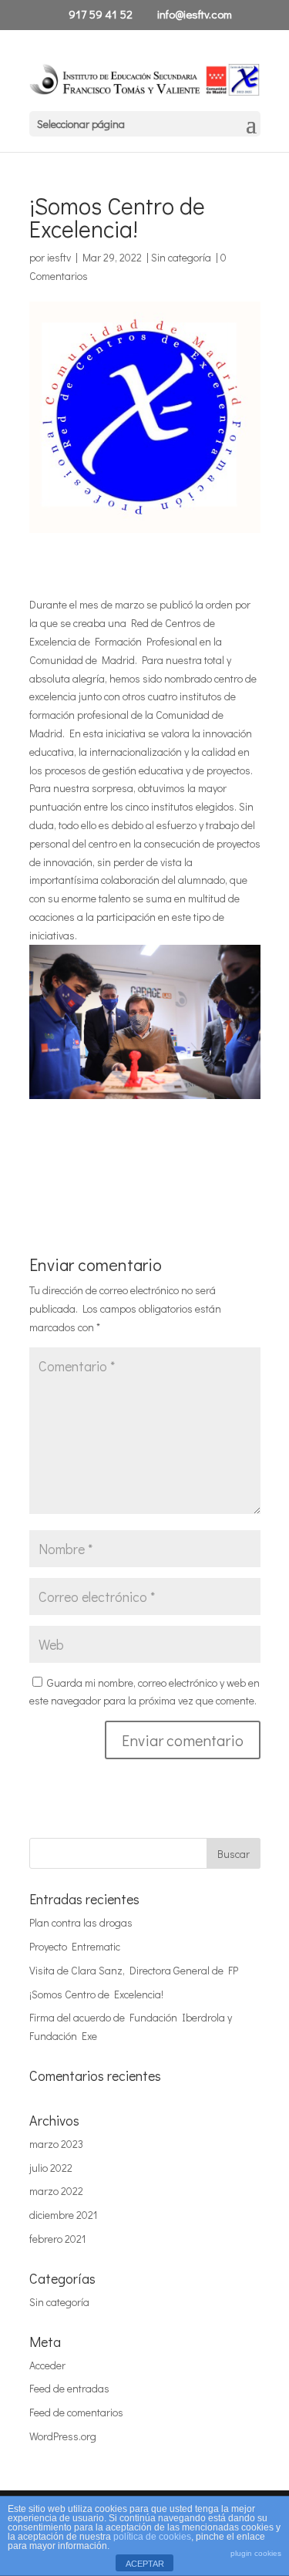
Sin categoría (181, 257)
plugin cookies (256, 2553)
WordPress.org (63, 2436)
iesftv (59, 257)
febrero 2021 (57, 2239)
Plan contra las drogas (81, 1922)
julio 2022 (51, 2168)
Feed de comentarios (76, 2412)
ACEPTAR (145, 2564)
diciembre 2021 (63, 2215)
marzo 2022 (56, 2191)
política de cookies (152, 2537)
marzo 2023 (56, 2144)
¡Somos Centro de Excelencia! (96, 1994)
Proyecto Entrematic (75, 1946)
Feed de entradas (69, 2388)
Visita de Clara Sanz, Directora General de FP (134, 1970)
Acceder (47, 2365)
